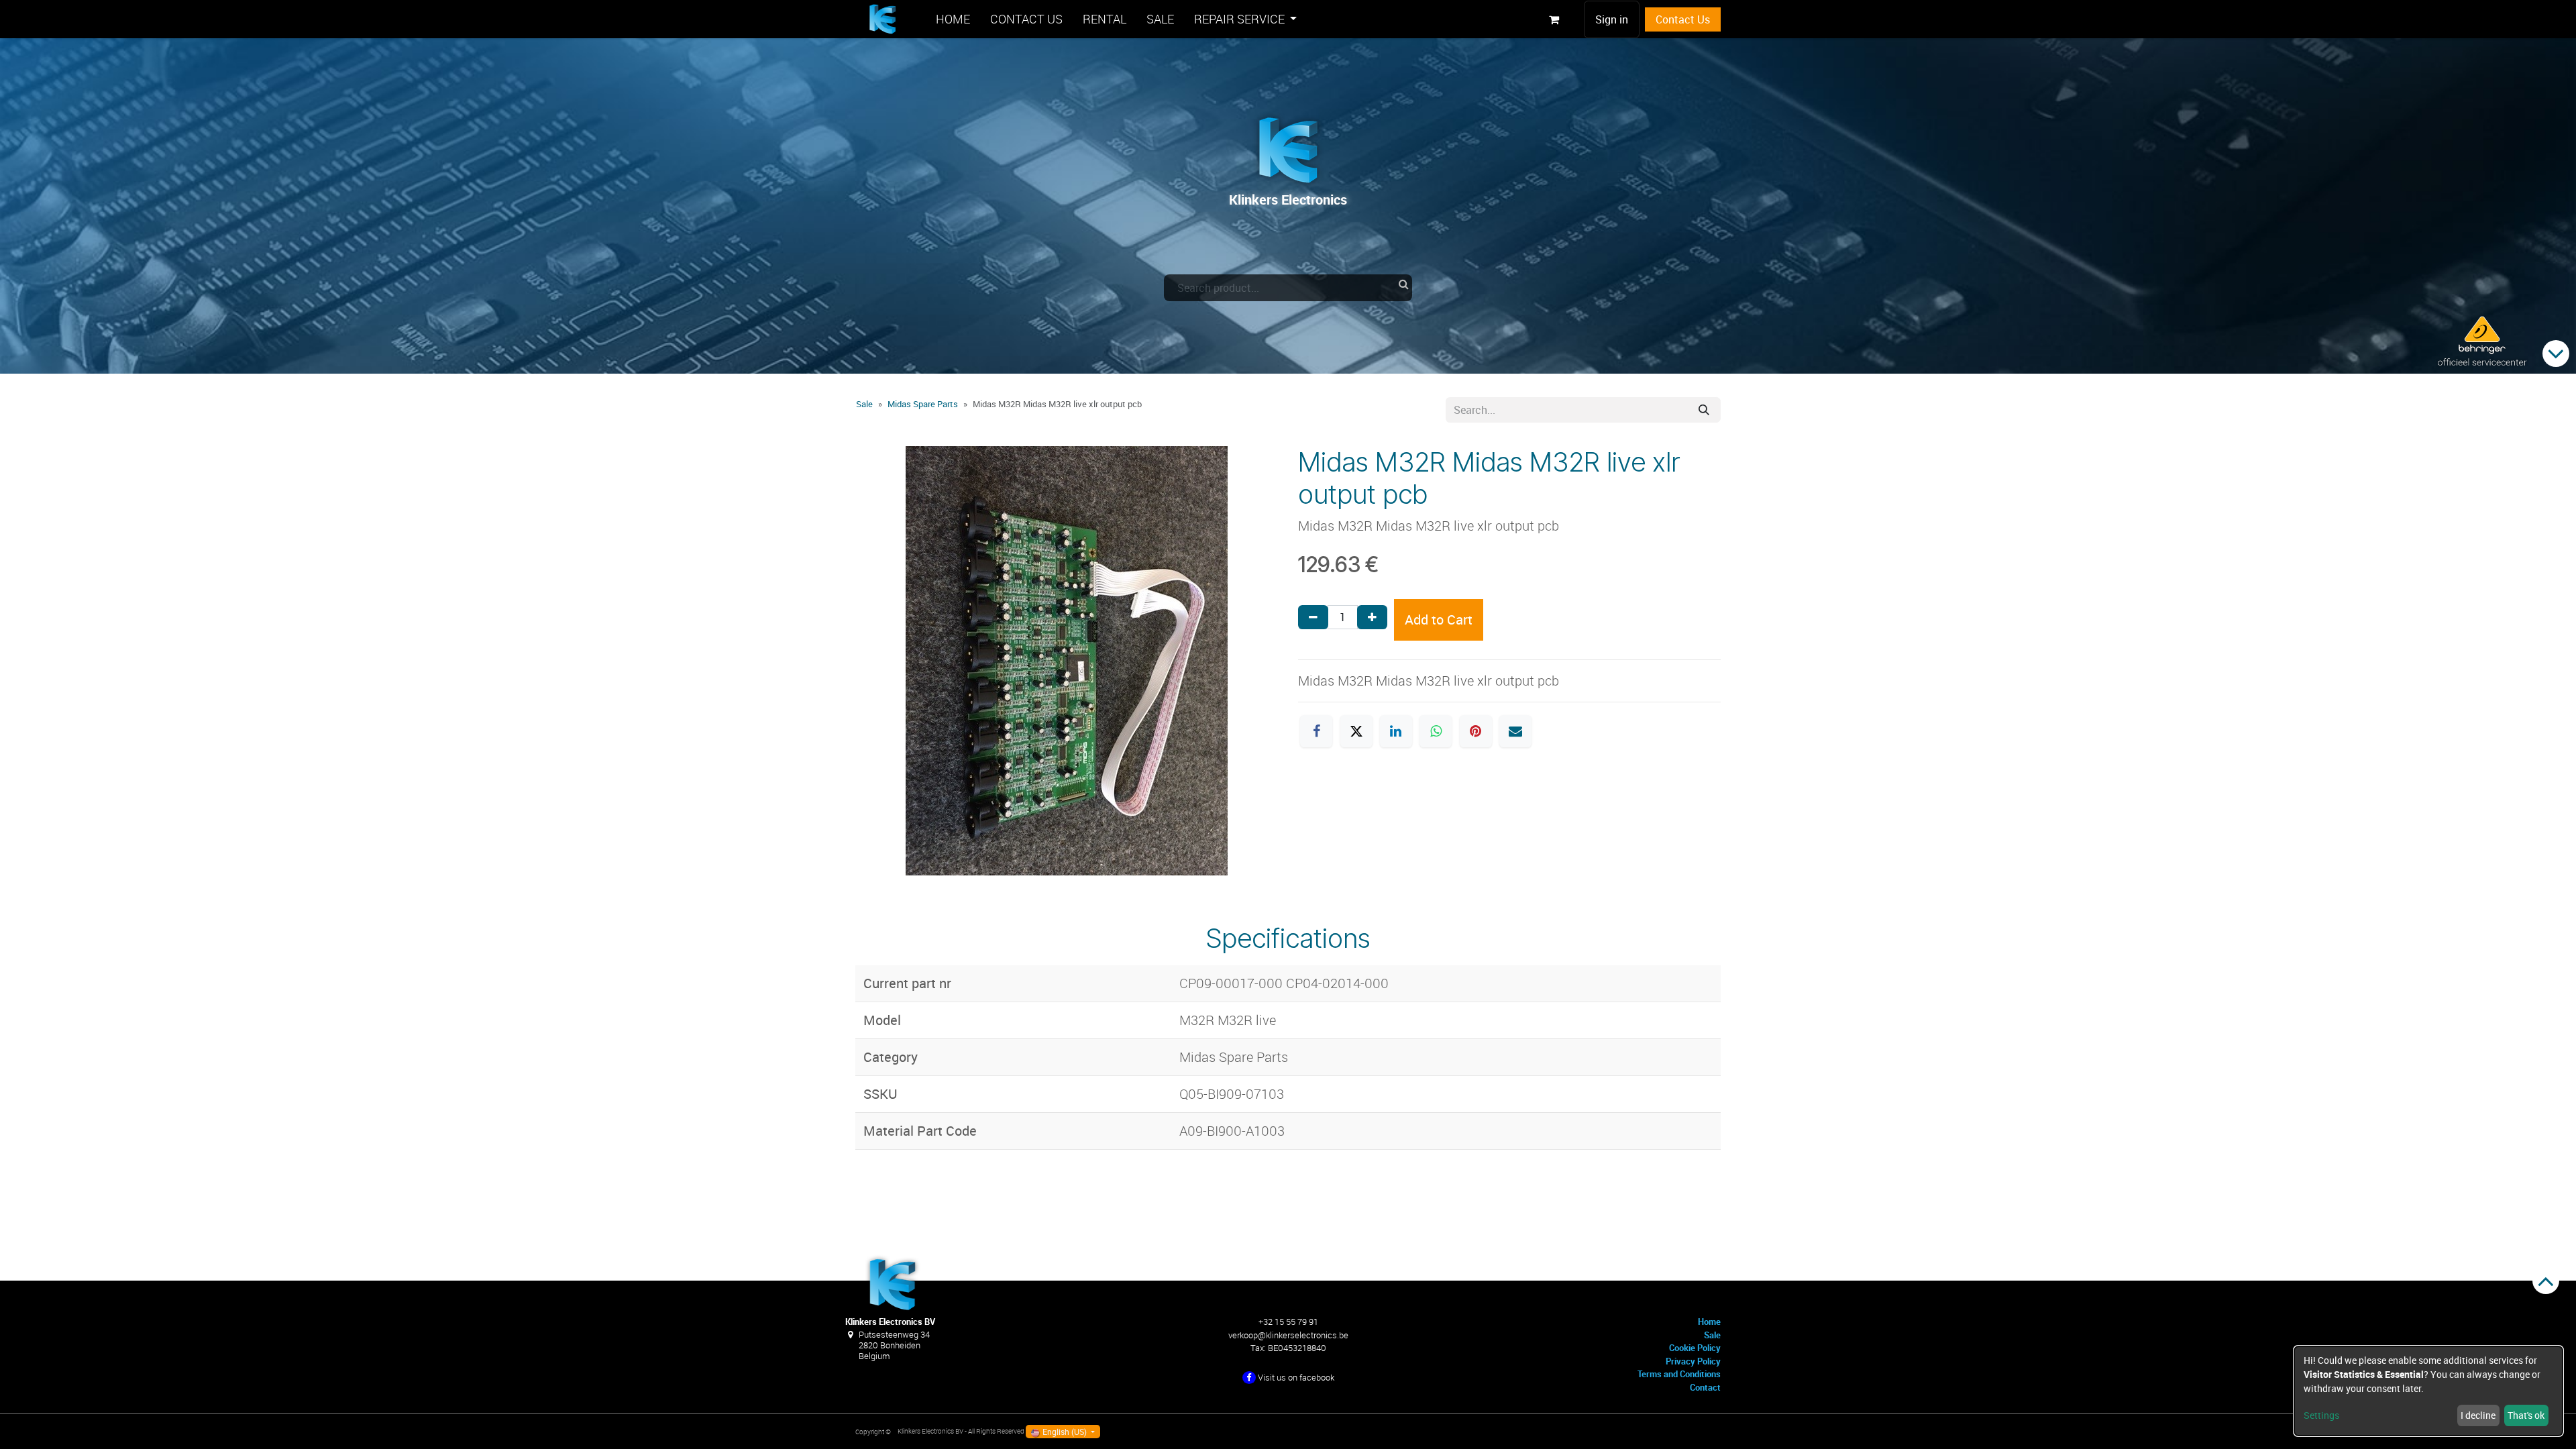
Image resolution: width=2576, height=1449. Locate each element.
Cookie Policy (1695, 1348)
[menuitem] (953, 19)
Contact (1705, 1387)
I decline (2478, 1415)
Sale (864, 404)
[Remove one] (1313, 617)
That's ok (2526, 1415)
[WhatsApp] (1436, 731)
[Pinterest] (1476, 731)
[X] (1356, 731)
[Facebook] (1316, 731)
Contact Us (1683, 19)
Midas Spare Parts (923, 404)
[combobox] (1288, 288)
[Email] (1515, 731)
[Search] (1704, 410)
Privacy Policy (1693, 1361)
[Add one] (1372, 617)
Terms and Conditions (1679, 1374)
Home (1709, 1322)
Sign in (1612, 19)
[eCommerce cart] (1554, 19)
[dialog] (2428, 1391)
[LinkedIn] (1396, 731)
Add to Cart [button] (1439, 620)
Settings (2321, 1415)
